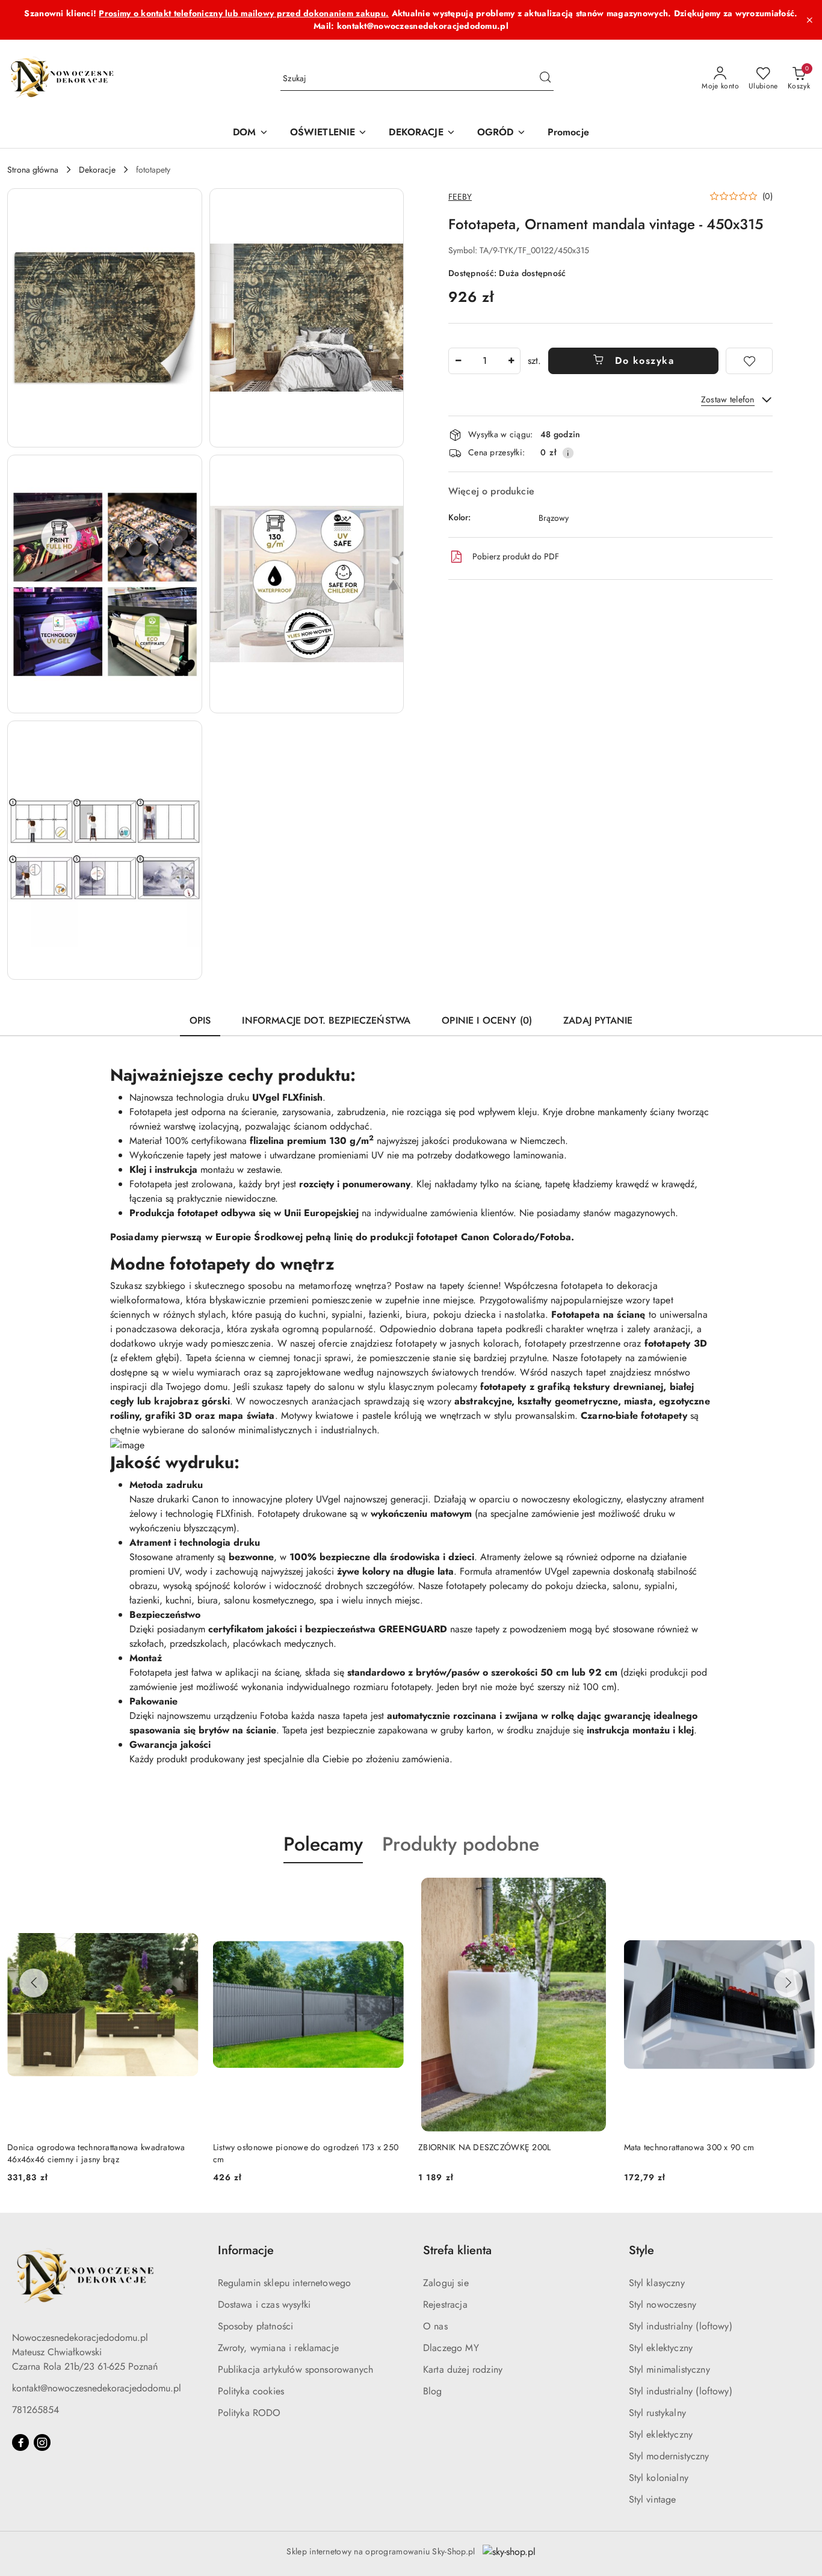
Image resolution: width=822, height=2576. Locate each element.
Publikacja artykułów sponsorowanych (296, 2369)
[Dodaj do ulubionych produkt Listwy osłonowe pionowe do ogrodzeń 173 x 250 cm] (390, 1892)
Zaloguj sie (446, 2283)
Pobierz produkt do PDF (516, 556)
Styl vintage (653, 2499)
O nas (435, 2326)
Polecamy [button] (323, 1844)
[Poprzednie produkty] (34, 1983)
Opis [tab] (200, 1020)
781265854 (36, 2410)
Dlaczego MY (451, 2348)
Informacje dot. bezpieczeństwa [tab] (326, 1020)
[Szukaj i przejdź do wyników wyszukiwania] (545, 79)
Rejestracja (445, 2304)
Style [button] (641, 2250)
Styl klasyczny (657, 2283)
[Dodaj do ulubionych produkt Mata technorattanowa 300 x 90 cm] (801, 1892)
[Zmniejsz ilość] (458, 361)
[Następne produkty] (788, 1983)
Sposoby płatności (256, 2326)
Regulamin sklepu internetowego (285, 2283)
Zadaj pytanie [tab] (598, 1020)
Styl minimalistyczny (669, 2369)
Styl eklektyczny (661, 2348)
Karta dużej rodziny (463, 2369)
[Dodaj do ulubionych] (749, 361)
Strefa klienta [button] (457, 2250)
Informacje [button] (246, 2250)
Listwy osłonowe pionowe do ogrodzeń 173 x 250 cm (306, 2153)
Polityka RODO (249, 2413)
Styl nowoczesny (663, 2304)
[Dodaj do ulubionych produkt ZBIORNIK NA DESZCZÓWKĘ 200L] (596, 1892)
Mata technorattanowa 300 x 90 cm (689, 2147)
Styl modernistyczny (669, 2456)
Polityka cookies (251, 2391)
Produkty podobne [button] (461, 1844)
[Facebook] (20, 2442)
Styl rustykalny (657, 2413)
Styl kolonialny (659, 2478)
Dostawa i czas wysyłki (264, 2304)
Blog (433, 2391)
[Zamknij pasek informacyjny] (809, 20)
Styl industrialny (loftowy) (681, 2326)
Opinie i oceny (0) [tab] (487, 1020)
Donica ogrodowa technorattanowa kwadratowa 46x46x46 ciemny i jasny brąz (96, 2153)
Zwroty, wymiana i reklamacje (278, 2348)
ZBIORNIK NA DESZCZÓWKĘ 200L (485, 2147)
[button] (105, 318)
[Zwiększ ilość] (511, 361)
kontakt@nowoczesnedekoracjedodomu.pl (97, 2388)
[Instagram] (42, 2442)
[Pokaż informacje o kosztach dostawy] (568, 453)
